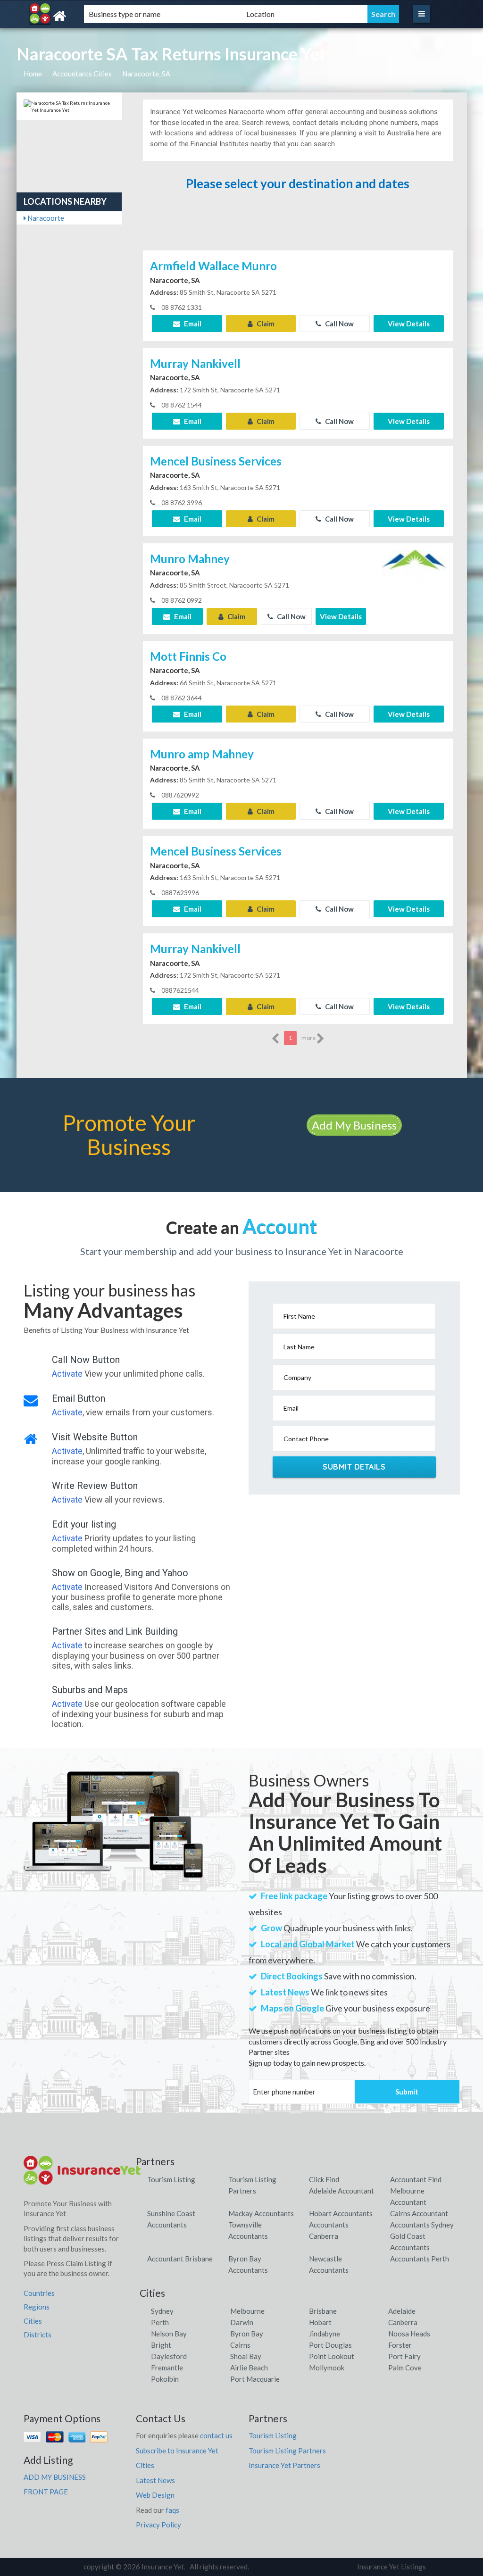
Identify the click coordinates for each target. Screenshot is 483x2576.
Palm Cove (405, 2368)
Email (192, 324)
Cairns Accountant (419, 2213)
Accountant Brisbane (180, 2259)
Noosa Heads (409, 2334)
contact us (216, 2435)
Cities (33, 2321)
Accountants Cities (82, 74)
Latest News (155, 2480)
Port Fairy (404, 2356)
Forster (400, 2345)
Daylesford (169, 2356)
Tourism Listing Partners (287, 2451)
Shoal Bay (246, 2356)
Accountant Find (416, 2179)
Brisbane (323, 2311)
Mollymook (327, 2368)
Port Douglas (330, 2345)
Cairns (240, 2345)
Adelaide (402, 2311)
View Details (409, 324)
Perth (160, 2322)
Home (33, 74)
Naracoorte (45, 218)
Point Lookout (332, 2356)
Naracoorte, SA (146, 74)
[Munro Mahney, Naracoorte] (414, 580)
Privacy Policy (158, 2525)
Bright (161, 2345)
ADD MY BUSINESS (55, 2477)
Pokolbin (165, 2379)
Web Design (155, 2495)
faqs (172, 2510)
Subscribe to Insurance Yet (177, 2451)
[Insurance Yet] (87, 16)
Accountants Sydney (422, 2225)
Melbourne (247, 2311)
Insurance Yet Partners (284, 2465)
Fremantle (167, 2368)
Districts (37, 2335)
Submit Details (354, 1467)
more (309, 1038)
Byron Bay (247, 2334)
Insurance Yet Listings (391, 2567)
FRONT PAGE (46, 2492)
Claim (265, 324)
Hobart (320, 2322)
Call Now (339, 324)
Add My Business (354, 1125)
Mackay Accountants (261, 2213)
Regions (37, 2307)
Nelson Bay (169, 2334)
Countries (39, 2293)
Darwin (242, 2322)
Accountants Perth (420, 2259)
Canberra (403, 2322)
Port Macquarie (255, 2379)
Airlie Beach (249, 2368)
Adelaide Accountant (341, 2191)
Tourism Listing (171, 2179)
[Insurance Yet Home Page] (83, 2174)
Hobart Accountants (341, 2213)
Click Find (324, 2179)
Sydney (162, 2311)
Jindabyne (325, 2334)
